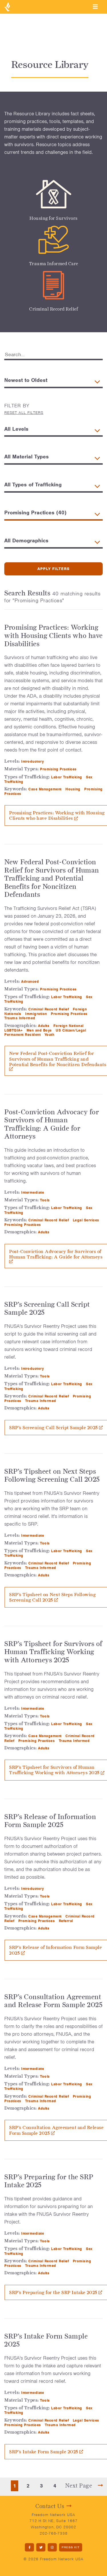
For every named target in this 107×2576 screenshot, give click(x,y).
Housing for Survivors (53, 218)
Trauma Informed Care (54, 264)
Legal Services (87, 1220)
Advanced (31, 981)
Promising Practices (59, 769)
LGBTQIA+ (14, 1030)
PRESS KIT (71, 2547)
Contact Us (50, 2506)
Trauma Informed (20, 1018)
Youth (50, 1035)
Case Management (46, 789)
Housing (73, 789)
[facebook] (29, 2547)
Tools (46, 1200)
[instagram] (52, 2547)
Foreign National (69, 1026)
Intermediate (33, 1192)
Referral (67, 1921)
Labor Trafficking (67, 777)
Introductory (33, 761)
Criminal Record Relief (53, 309)
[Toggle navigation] (95, 7)
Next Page (79, 2486)
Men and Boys (40, 1030)
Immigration (37, 1014)
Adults (44, 1026)
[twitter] (41, 2547)
